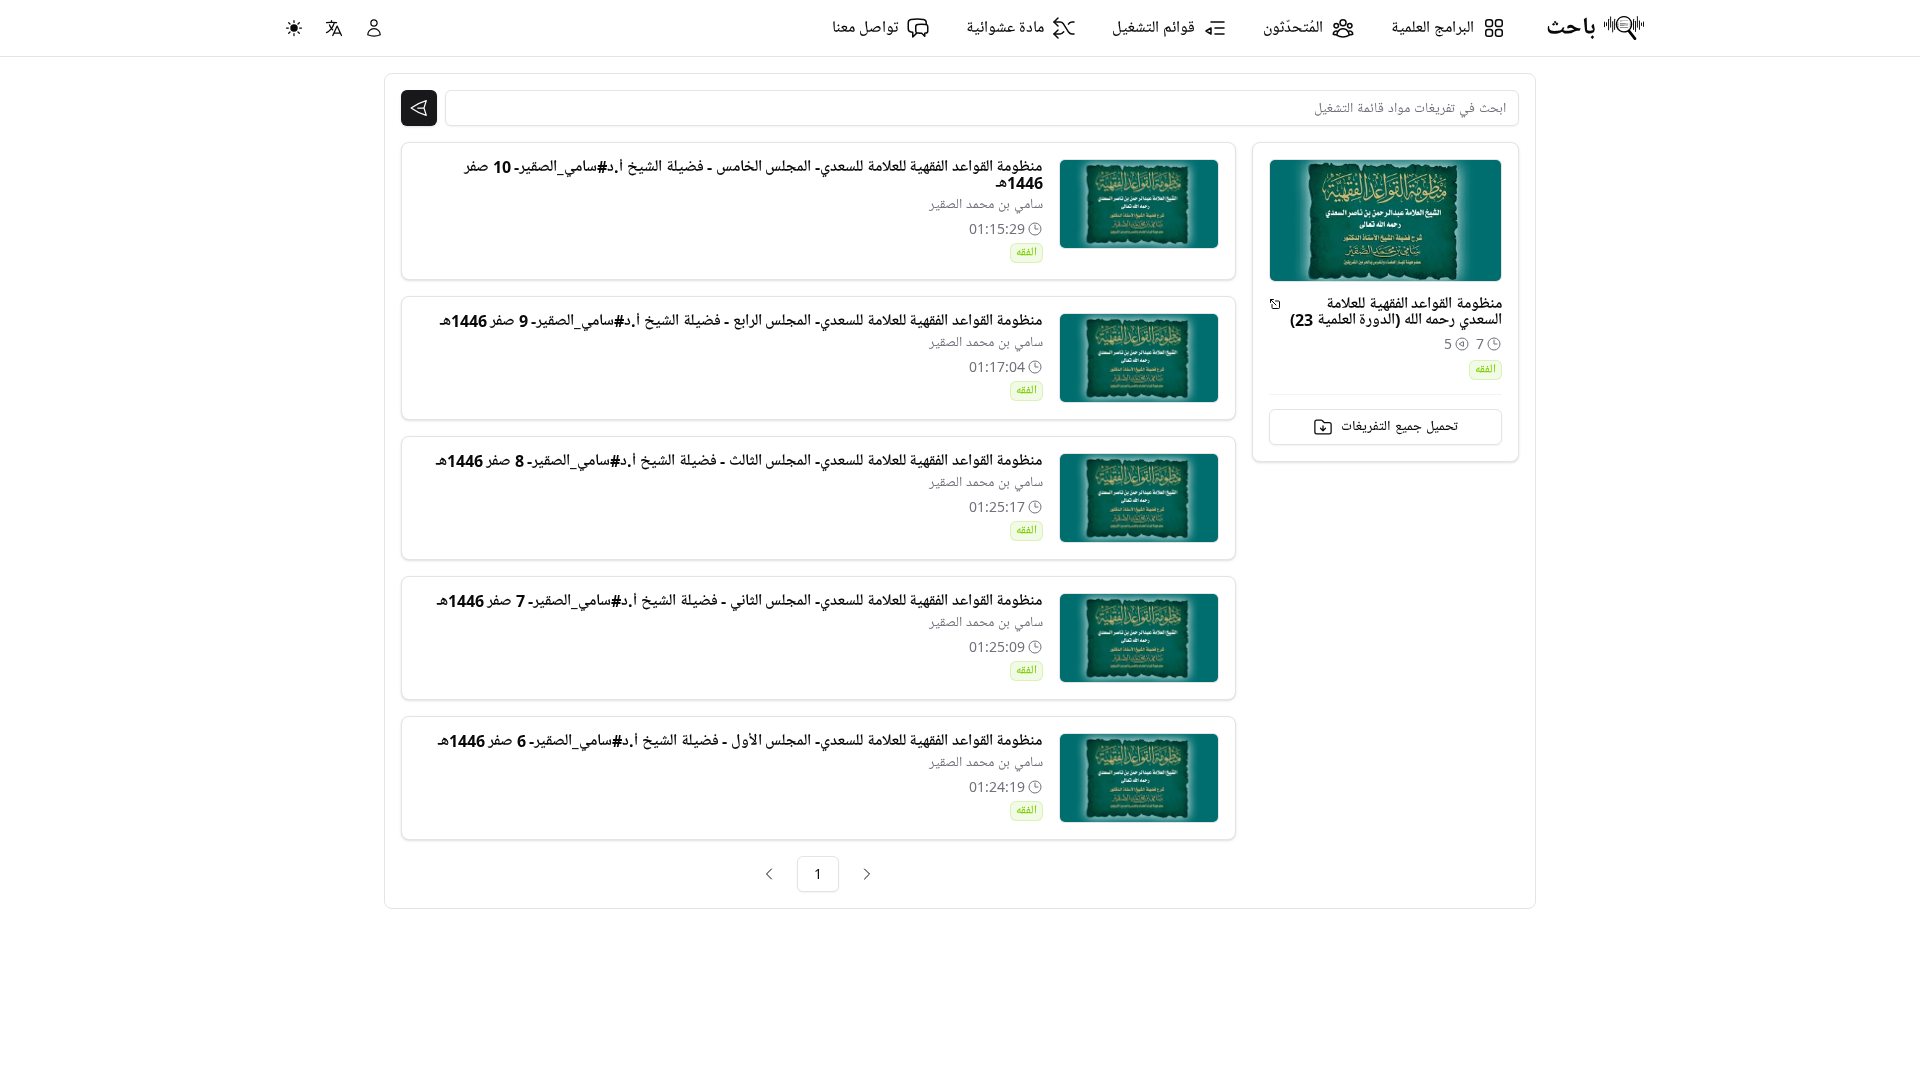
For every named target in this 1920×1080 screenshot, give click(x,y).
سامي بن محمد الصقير (986, 204)
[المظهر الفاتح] (294, 28)
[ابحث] (419, 108)
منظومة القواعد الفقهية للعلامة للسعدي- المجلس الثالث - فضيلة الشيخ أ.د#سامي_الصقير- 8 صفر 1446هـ (739, 461)
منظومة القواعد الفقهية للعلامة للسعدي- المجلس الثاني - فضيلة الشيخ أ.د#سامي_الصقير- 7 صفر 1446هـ (740, 601)
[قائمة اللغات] (334, 28)
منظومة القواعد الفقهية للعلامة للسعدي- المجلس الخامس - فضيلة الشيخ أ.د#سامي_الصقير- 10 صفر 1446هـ (753, 175)
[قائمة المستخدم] (374, 28)
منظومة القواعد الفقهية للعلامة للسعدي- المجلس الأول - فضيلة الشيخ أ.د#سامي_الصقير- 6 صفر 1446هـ (740, 741)
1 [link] (818, 873)
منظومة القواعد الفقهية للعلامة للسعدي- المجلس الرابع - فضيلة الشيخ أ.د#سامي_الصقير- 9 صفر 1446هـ (741, 321)
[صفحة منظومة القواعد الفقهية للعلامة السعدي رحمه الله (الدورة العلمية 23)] (1275, 304)
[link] (867, 874)
